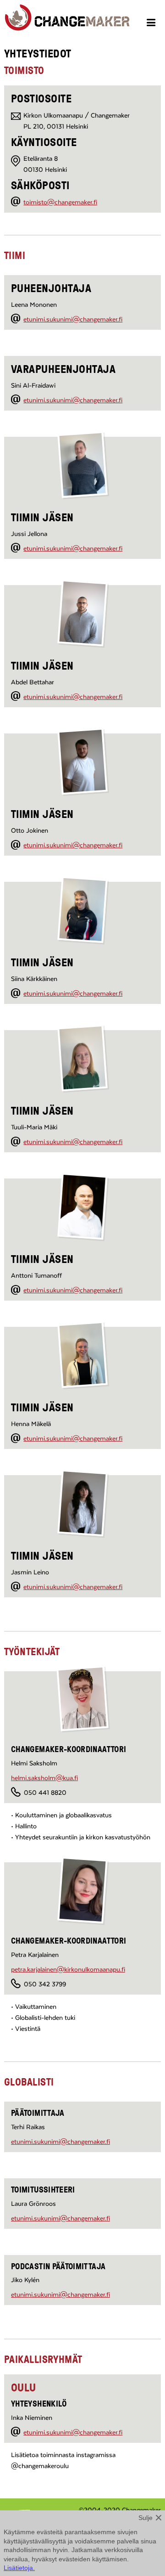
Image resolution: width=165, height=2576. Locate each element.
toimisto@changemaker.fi (60, 203)
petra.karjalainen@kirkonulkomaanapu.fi (68, 1970)
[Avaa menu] (152, 24)
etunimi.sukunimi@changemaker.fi (73, 320)
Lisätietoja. (19, 2568)
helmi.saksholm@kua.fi (44, 1778)
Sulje (146, 2518)
